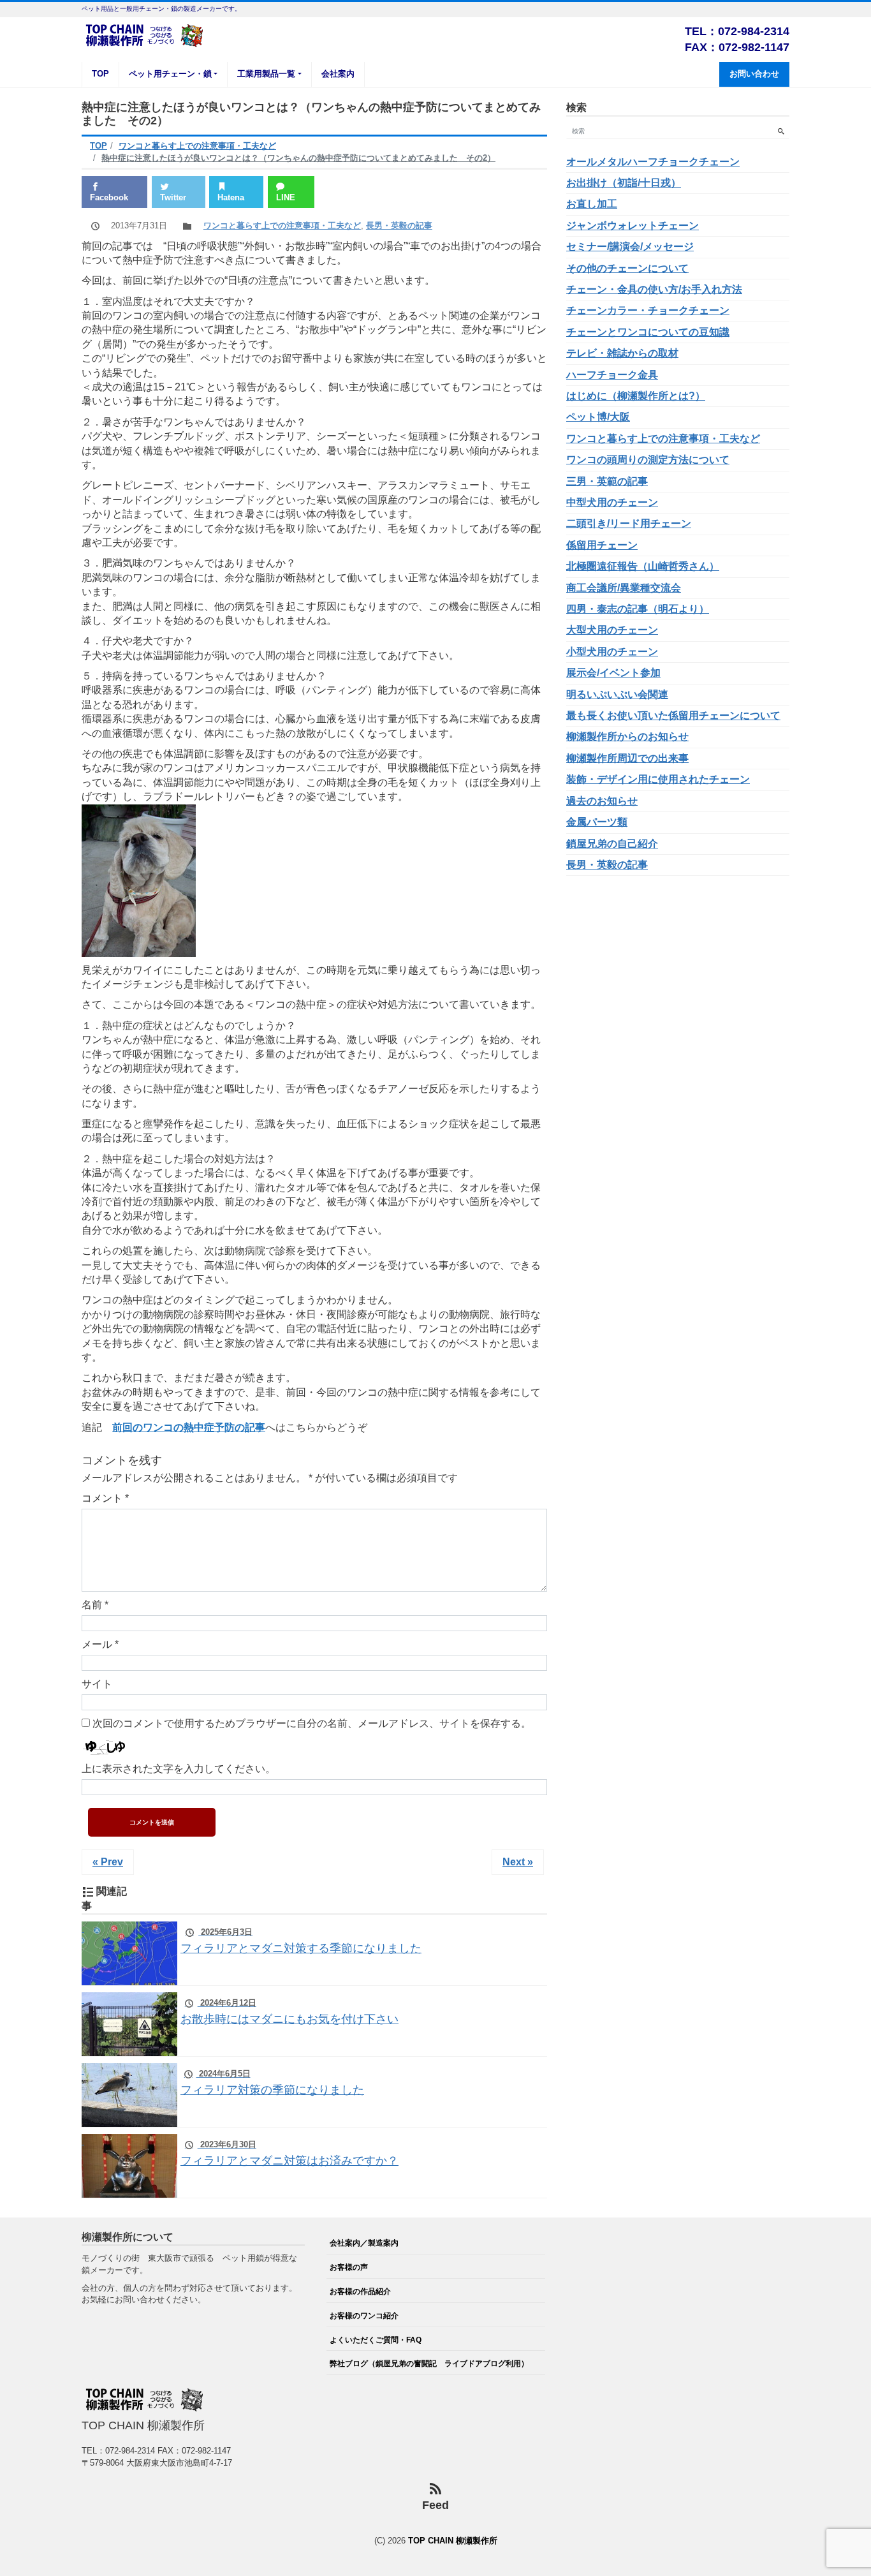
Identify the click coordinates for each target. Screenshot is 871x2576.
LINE (286, 197)
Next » (518, 1862)
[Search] (781, 131)
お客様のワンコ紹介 (364, 2315)
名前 (95, 1605)
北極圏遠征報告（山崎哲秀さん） (643, 566)
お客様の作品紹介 (360, 2291)
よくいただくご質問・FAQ (376, 2340)
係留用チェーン (602, 545)
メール (100, 1644)
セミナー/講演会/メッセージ (630, 247)
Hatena (231, 197)
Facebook (109, 197)
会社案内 (338, 74)
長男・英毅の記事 (399, 226)
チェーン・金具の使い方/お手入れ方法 (654, 289)
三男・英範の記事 (607, 481)
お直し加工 (592, 204)
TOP (100, 74)
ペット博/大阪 (598, 417)
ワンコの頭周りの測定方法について (648, 460)
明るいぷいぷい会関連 (617, 694)
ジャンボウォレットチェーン (633, 226)
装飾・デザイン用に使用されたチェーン (658, 779)
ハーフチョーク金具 (612, 375)
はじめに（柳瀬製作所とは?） (636, 396)
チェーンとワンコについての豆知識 (648, 332)
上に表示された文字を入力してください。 (179, 1769)
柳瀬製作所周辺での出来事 (627, 758)
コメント (105, 1498)
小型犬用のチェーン (612, 652)
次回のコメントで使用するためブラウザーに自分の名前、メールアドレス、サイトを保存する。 (312, 1723)
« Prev (108, 1862)
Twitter (173, 197)
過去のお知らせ (602, 801)
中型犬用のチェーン (612, 502)
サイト (97, 1684)
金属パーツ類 (597, 822)
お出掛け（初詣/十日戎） (624, 183)
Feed (435, 2505)
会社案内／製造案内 (364, 2243)
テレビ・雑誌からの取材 (622, 353)
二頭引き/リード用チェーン (629, 523)
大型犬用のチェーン (612, 630)
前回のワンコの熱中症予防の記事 (189, 1427)
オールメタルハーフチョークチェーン (653, 162)
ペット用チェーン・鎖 (170, 74)
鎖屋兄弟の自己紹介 (612, 844)
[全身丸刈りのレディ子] (139, 879)
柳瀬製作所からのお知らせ (627, 737)
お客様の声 (349, 2267)
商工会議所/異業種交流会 (624, 588)
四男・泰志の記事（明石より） (638, 609)
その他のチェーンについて (627, 268)
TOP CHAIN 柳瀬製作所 (453, 2541)
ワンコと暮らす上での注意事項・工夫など (282, 226)
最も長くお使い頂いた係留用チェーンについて (673, 715)
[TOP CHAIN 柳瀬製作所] (145, 34)
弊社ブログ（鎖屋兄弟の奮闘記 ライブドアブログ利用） (429, 2363)
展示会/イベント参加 (613, 673)
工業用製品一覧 (266, 74)
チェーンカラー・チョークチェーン (648, 310)
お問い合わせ (754, 74)
